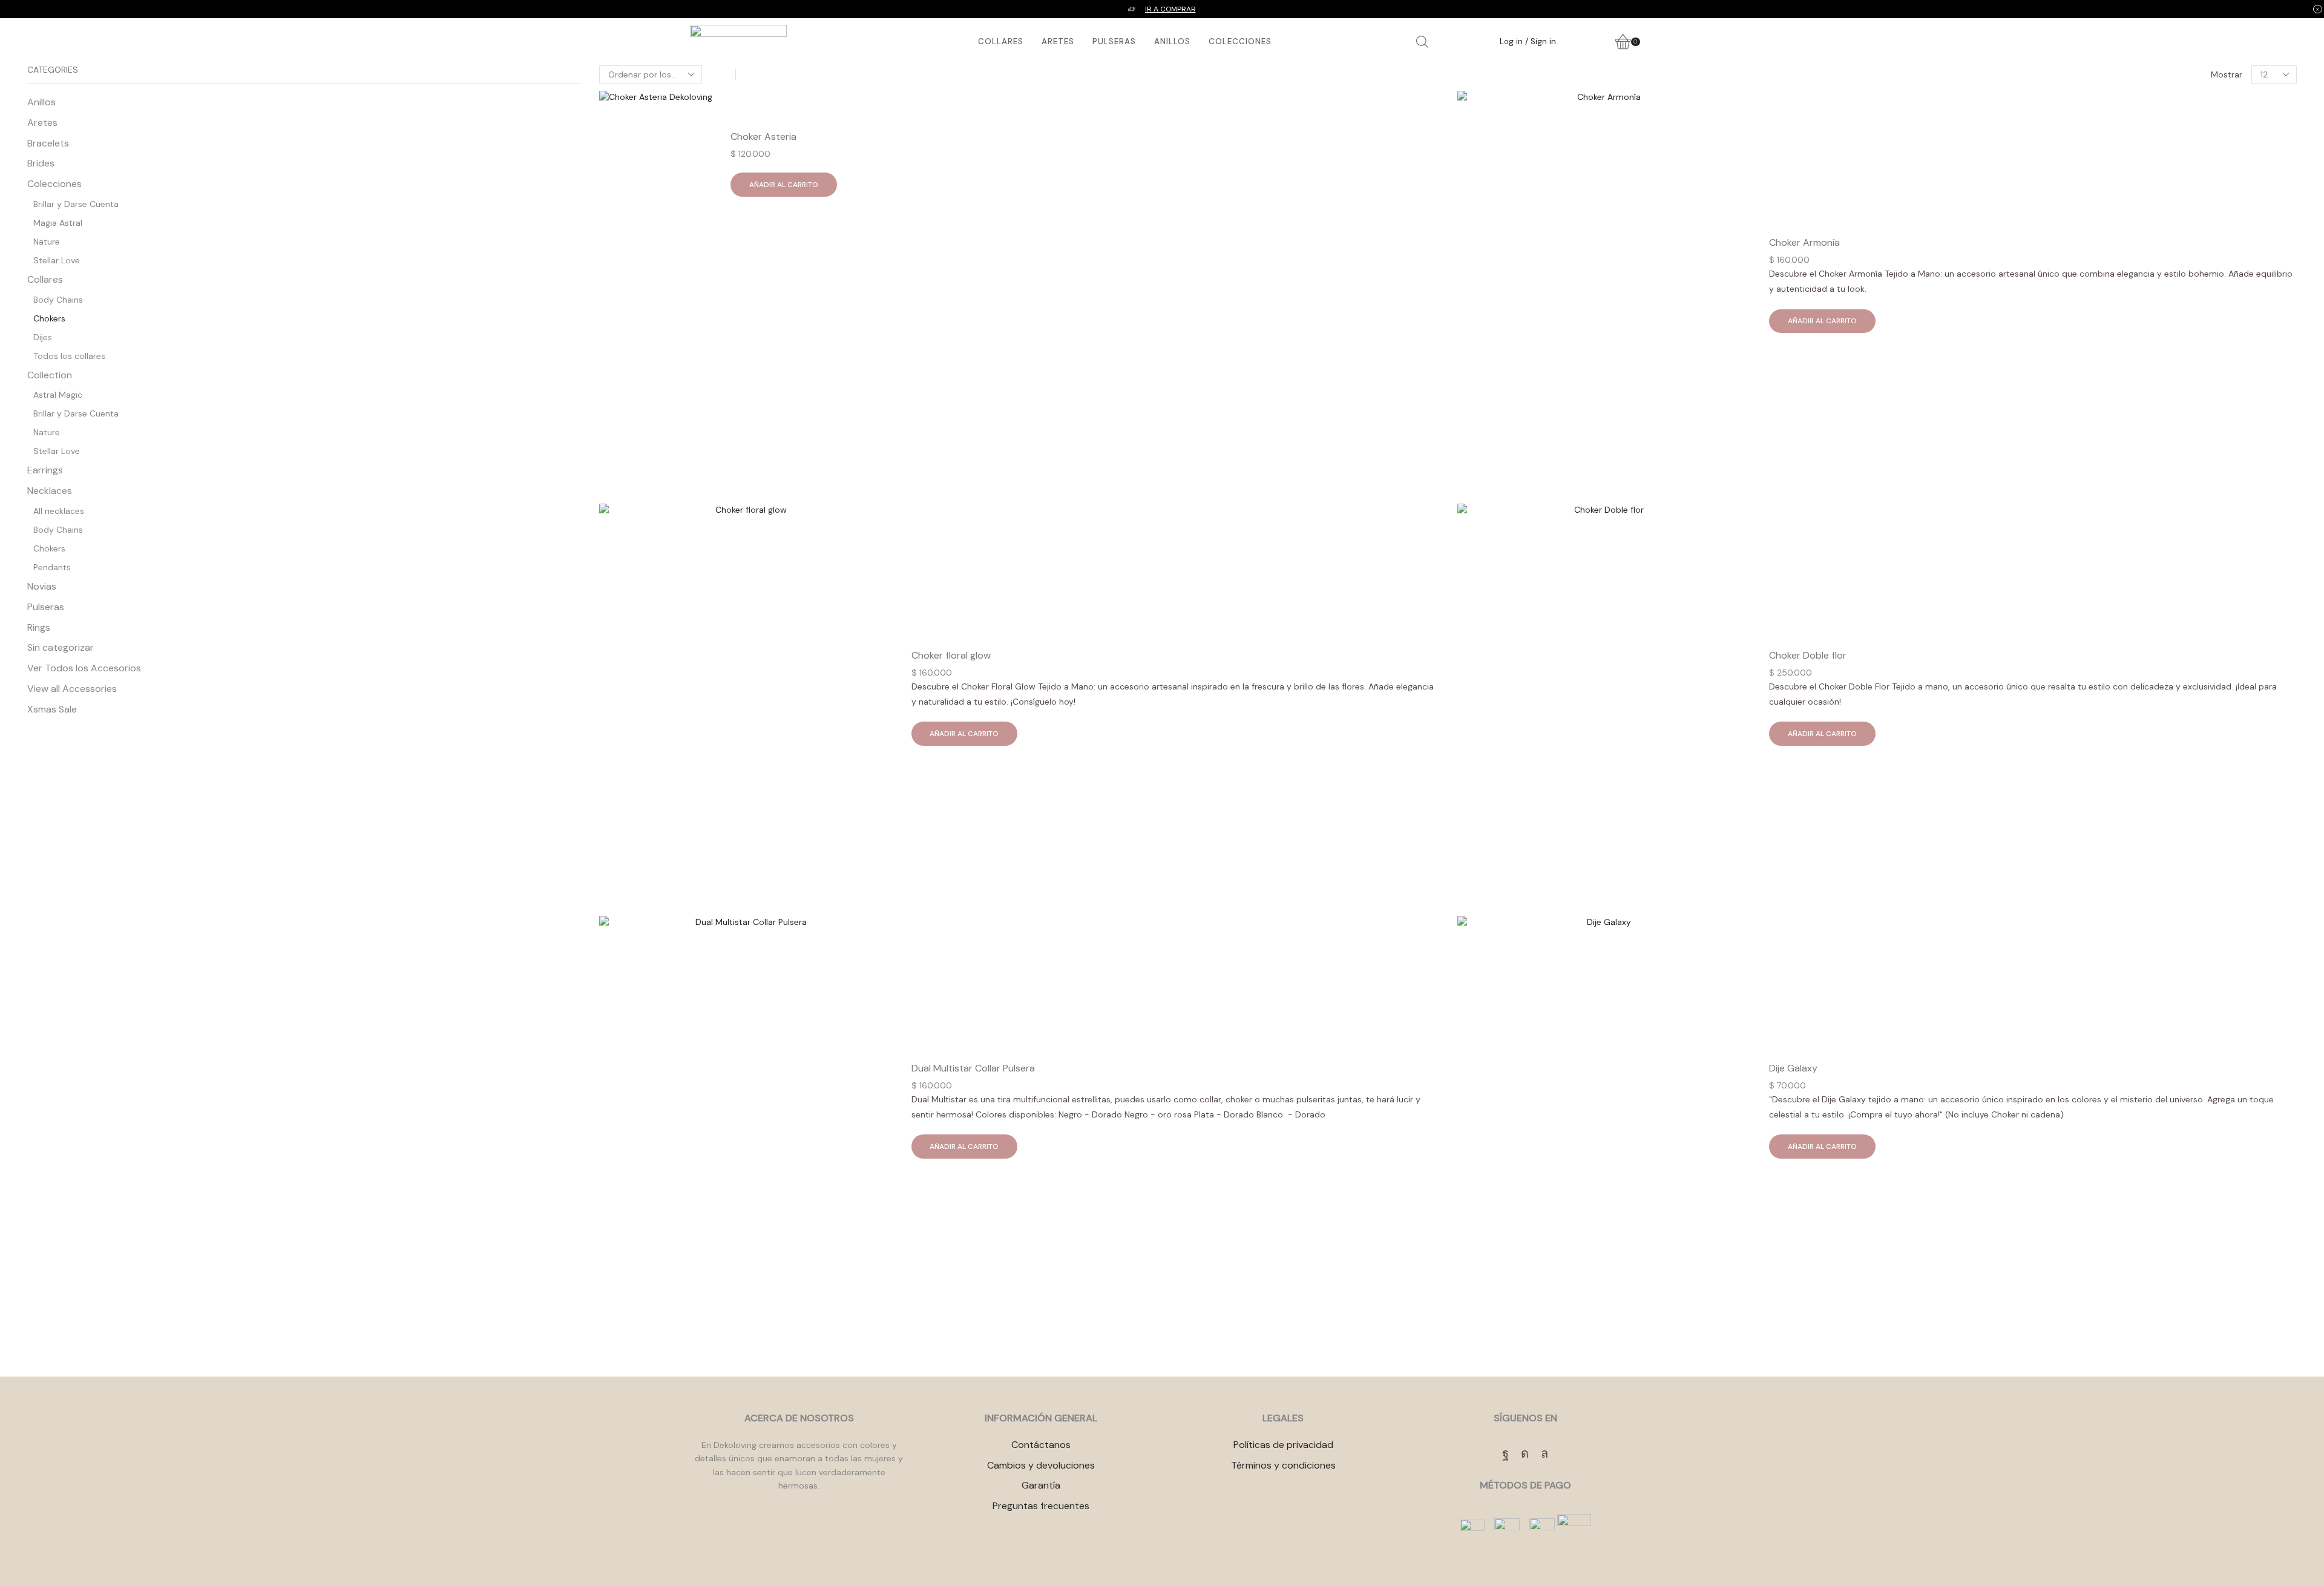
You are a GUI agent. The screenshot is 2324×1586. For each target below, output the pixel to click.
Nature (47, 242)
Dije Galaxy (1793, 1068)
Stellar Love (57, 260)
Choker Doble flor (1808, 655)
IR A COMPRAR (1170, 9)
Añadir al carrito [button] (784, 185)
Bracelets (48, 143)
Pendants (52, 567)
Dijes (43, 337)
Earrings (45, 470)
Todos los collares (69, 356)
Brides (41, 163)
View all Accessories (72, 689)
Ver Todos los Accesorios (84, 668)
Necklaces (50, 491)
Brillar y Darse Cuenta (76, 204)
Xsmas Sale (52, 709)
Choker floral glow (951, 655)
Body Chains (58, 300)
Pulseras (1114, 41)
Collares (1001, 41)
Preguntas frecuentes (1041, 1506)
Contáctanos (1041, 1445)
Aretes (1058, 41)
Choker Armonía (1804, 242)
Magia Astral (58, 223)
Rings (39, 627)
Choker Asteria (763, 137)
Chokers (49, 318)
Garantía (1041, 1485)
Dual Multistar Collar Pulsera (973, 1068)
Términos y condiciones (1283, 1465)
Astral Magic (58, 395)
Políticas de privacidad (1283, 1445)
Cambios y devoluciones (1041, 1465)
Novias (42, 586)
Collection (50, 375)
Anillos (1172, 41)
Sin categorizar (61, 647)
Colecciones (1240, 41)
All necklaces (59, 511)
